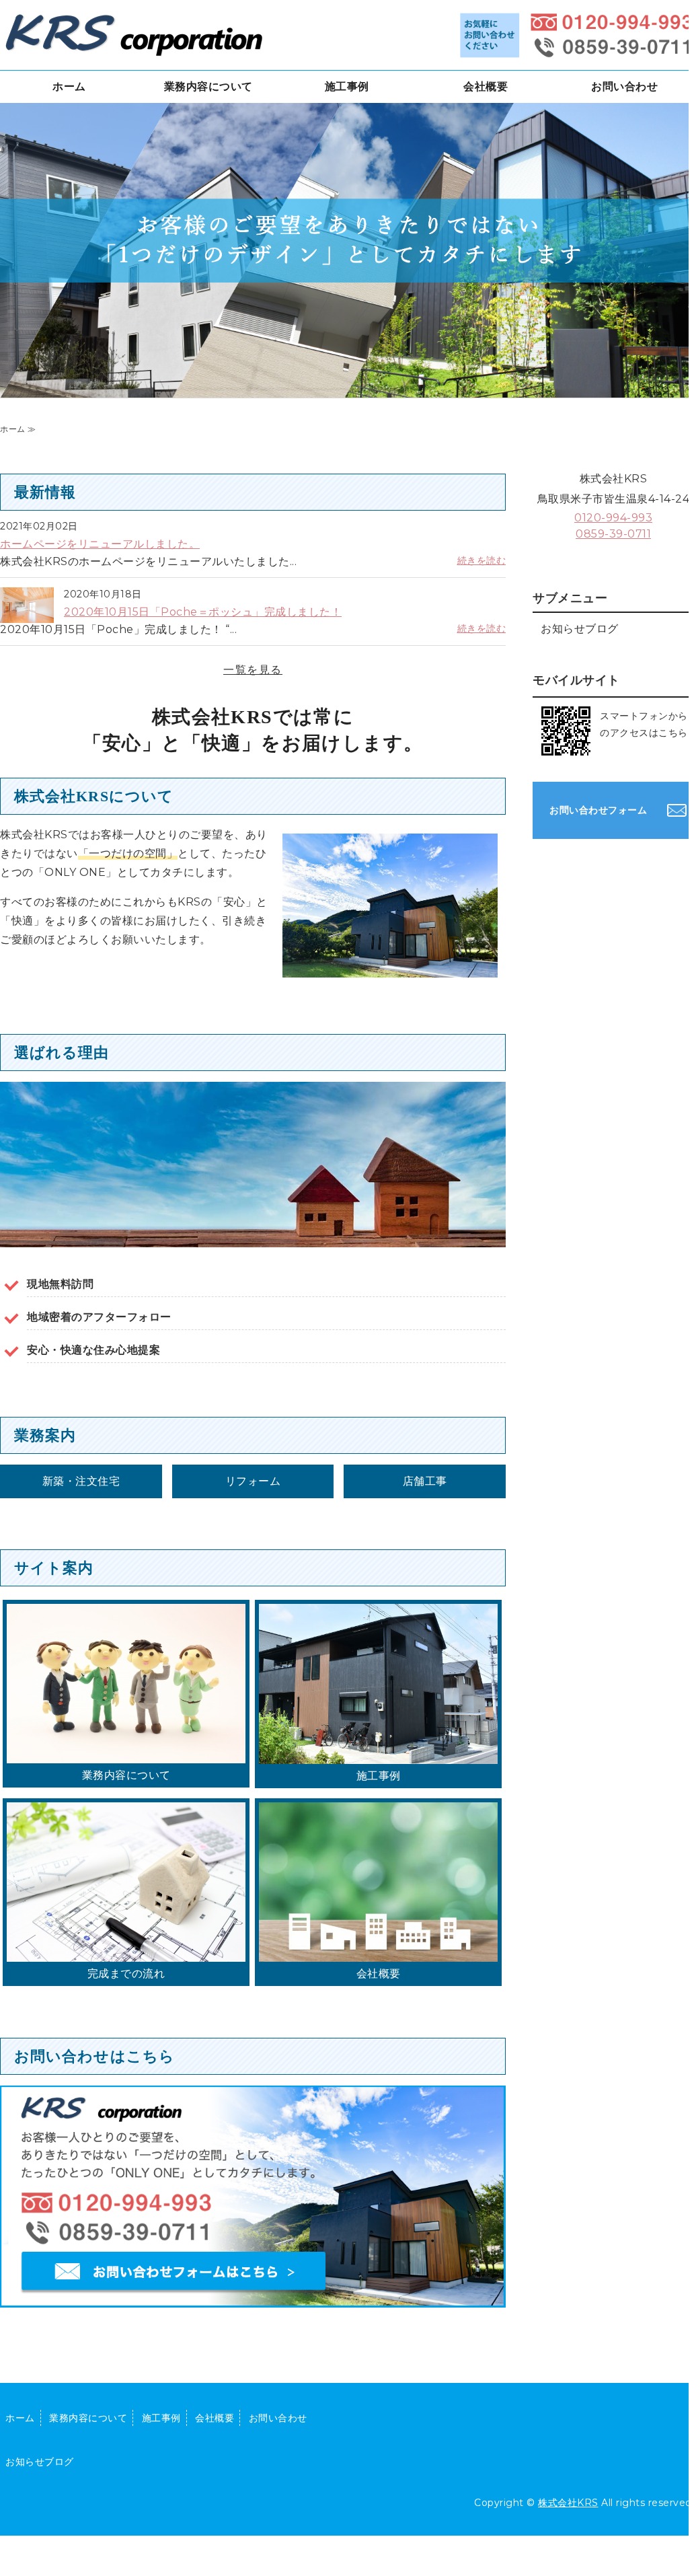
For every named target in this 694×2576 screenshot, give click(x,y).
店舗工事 (425, 1481)
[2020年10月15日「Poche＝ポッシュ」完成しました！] (27, 616)
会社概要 (486, 86)
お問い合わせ (624, 86)
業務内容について (208, 86)
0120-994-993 (613, 518)
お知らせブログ (580, 629)
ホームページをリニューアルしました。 (100, 544)
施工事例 (347, 86)
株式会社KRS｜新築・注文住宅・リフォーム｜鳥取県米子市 (134, 34)
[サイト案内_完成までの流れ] (126, 1952)
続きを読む (482, 560)
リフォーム (253, 1481)
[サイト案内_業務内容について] (126, 1754)
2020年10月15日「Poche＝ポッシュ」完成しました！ (203, 612)
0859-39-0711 (613, 534)
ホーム (69, 86)
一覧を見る (253, 670)
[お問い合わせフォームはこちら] (253, 2315)
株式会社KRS (568, 2503)
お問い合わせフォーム (598, 810)
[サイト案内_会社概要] (378, 1952)
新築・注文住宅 (81, 1481)
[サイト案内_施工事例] (378, 1754)
